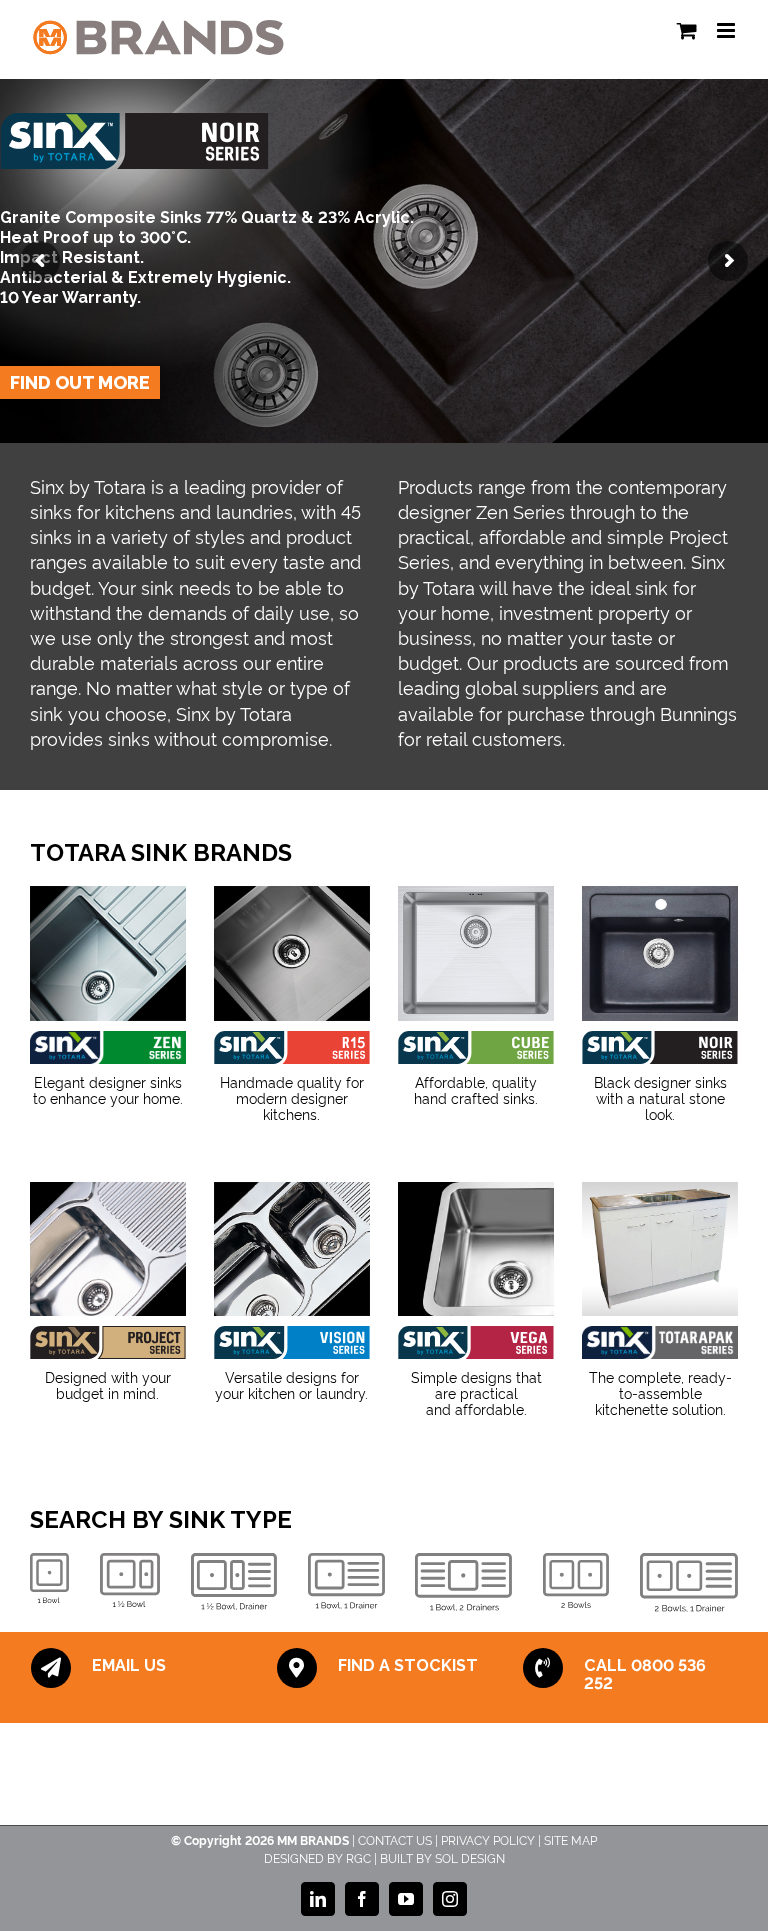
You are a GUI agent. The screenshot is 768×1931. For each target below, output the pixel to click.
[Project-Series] (108, 1342)
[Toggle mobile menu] (727, 30)
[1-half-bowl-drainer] (234, 1581)
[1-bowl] (49, 1578)
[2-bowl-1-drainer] (689, 1582)
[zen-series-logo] (108, 1047)
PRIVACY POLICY (488, 1839)
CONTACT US (395, 1839)
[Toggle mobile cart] (687, 30)
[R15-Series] (292, 953)
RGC (358, 1857)
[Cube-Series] (476, 953)
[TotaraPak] (660, 1249)
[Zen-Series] (108, 953)
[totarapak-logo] (660, 1342)
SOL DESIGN (470, 1857)
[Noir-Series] (660, 1047)
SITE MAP (570, 1839)
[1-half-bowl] (130, 1580)
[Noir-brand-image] (660, 953)
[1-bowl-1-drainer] (346, 1581)
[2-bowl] (576, 1580)
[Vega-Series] (476, 1249)
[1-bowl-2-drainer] (463, 1582)
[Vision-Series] (292, 1249)
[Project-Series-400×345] (108, 1249)
